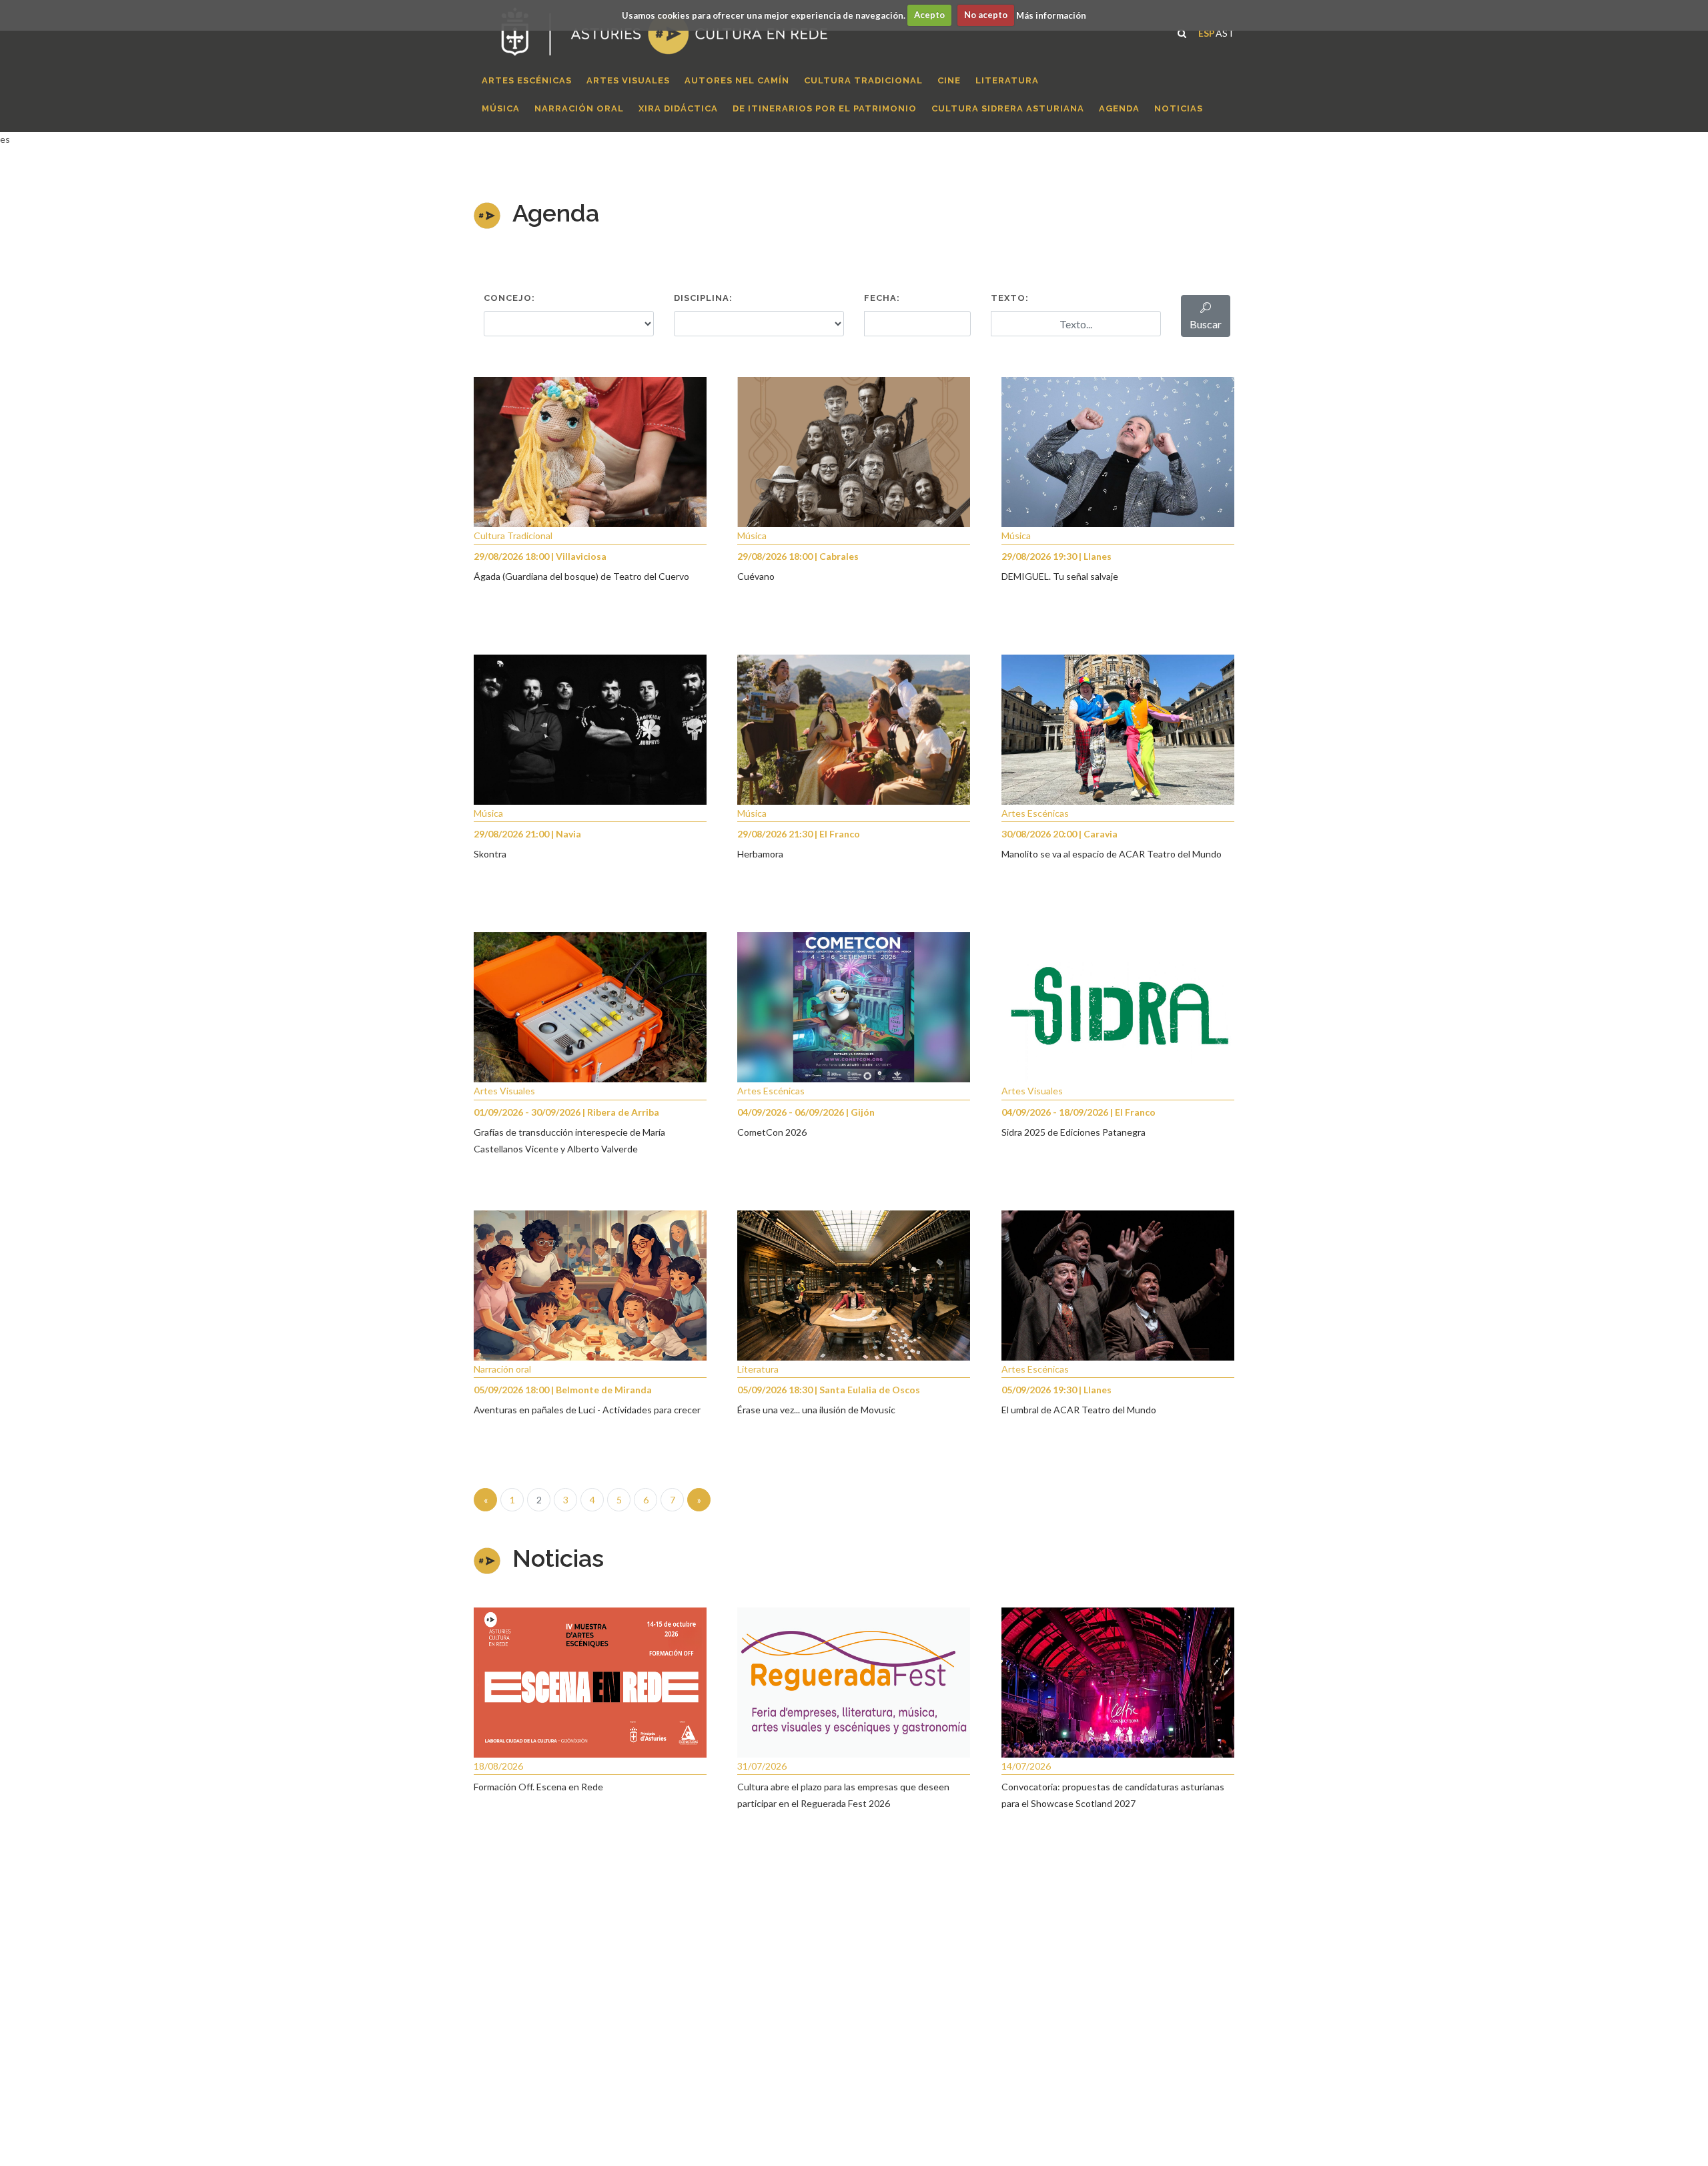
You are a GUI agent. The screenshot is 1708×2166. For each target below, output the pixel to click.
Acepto (929, 15)
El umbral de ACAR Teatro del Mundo (1079, 1410)
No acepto (986, 15)
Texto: (1010, 298)
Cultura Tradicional (513, 535)
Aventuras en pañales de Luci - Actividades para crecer (587, 1410)
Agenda (556, 213)
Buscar (1206, 324)
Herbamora (760, 854)
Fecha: (882, 298)
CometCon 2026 (772, 1132)
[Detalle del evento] (590, 451)
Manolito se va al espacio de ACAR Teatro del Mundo (1112, 854)
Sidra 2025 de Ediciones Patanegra (1074, 1132)
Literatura (758, 1369)
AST (1225, 32)
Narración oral (502, 1369)
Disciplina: (703, 298)
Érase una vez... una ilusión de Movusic (816, 1410)
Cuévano (756, 576)
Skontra (490, 854)
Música (752, 535)
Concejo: (509, 298)
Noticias (558, 1558)
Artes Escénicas (1035, 813)
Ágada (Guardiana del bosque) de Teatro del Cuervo (581, 576)
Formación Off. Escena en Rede (538, 1787)
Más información (1051, 15)
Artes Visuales (504, 1091)
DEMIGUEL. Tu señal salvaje (1060, 576)
